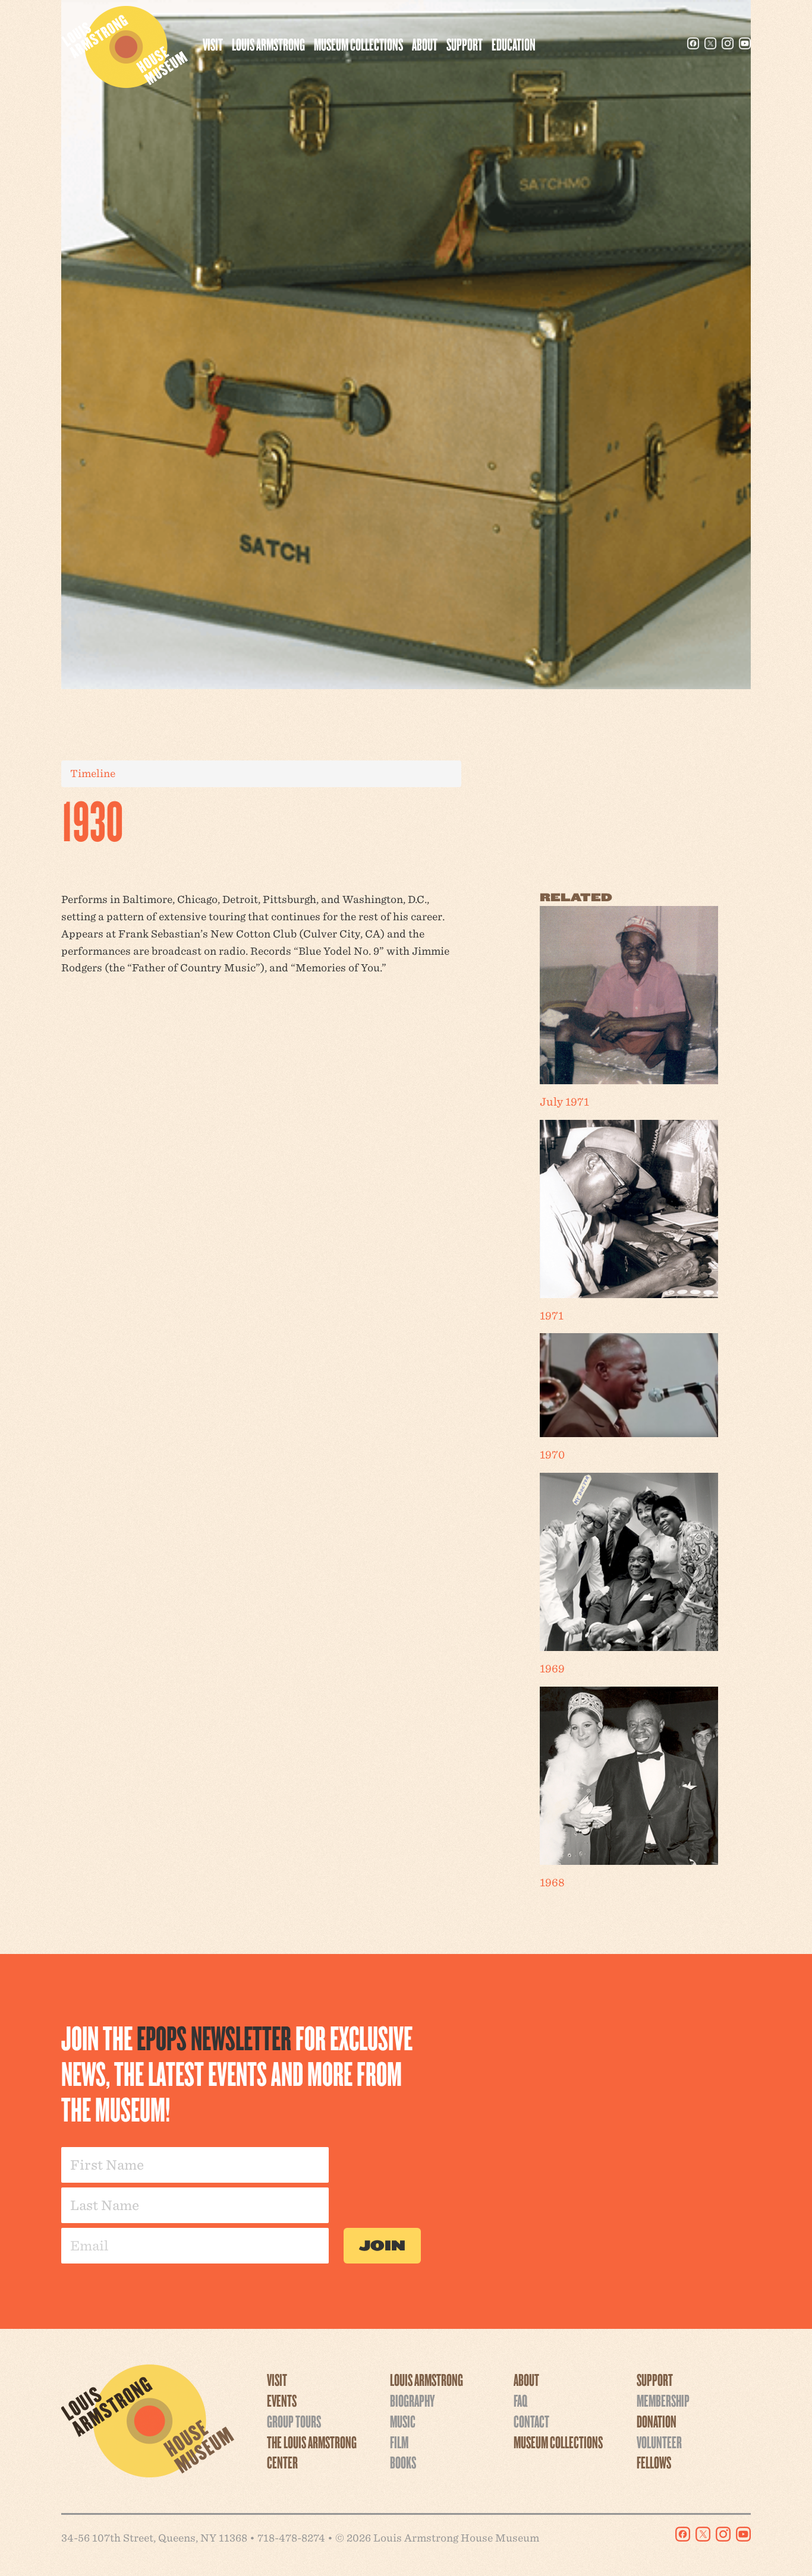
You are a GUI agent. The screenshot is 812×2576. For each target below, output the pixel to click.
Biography (412, 2400)
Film (399, 2442)
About (425, 44)
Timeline (93, 773)
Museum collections (358, 44)
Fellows (654, 2462)
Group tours (294, 2421)
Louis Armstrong (268, 44)
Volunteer (659, 2442)
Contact (531, 2421)
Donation (657, 2421)
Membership (663, 2400)
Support (465, 44)
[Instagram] (728, 43)
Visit (213, 44)
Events (282, 2400)
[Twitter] (710, 43)
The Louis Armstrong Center (312, 2452)
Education (514, 44)
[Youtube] (745, 43)
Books (403, 2462)
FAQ (520, 2400)
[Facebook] (693, 43)
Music (403, 2421)
